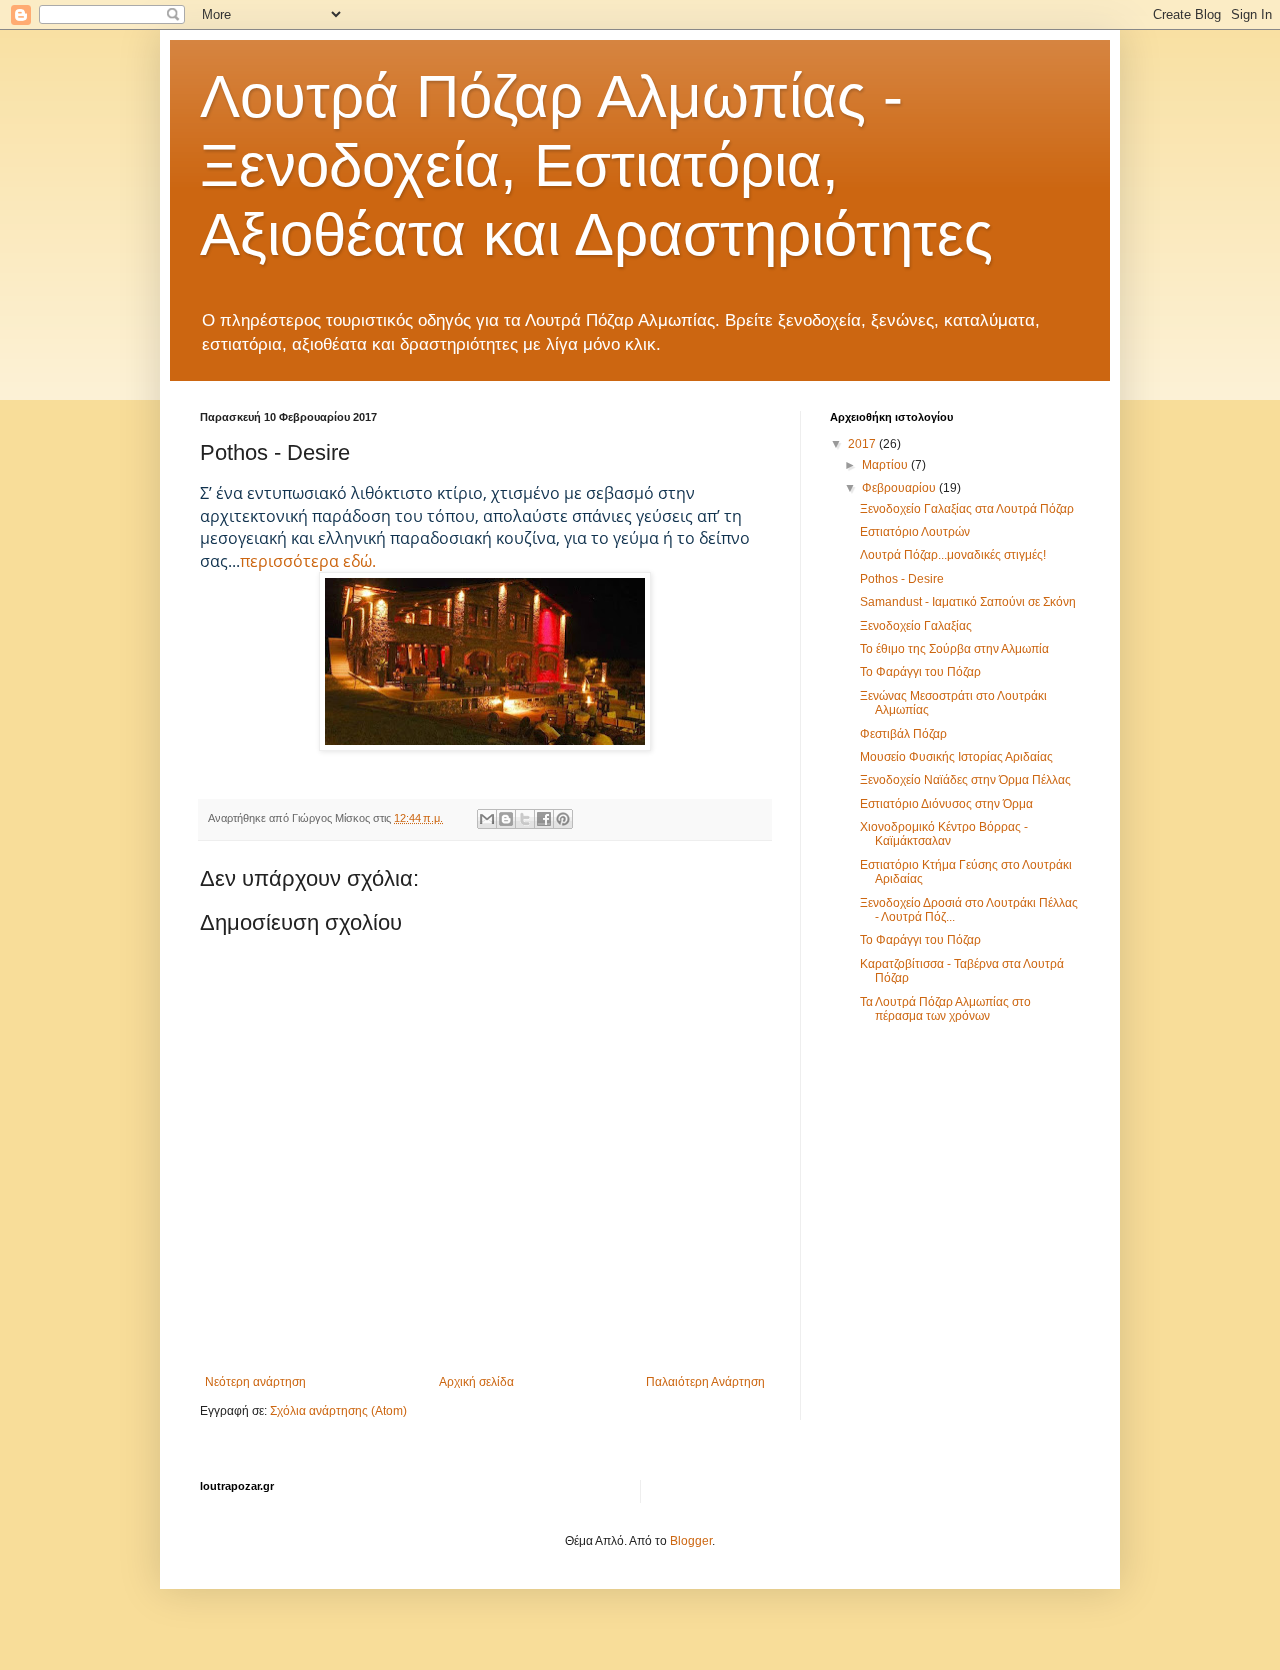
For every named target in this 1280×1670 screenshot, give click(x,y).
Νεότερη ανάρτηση (255, 1382)
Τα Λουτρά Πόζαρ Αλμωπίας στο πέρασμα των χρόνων (945, 1009)
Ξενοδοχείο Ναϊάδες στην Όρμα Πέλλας (965, 780)
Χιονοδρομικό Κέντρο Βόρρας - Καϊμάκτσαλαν (944, 834)
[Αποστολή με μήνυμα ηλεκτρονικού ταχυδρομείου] (487, 819)
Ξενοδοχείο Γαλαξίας (916, 626)
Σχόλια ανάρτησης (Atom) (338, 1411)
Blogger (691, 1541)
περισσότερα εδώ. (308, 561)
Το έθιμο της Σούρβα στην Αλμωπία (954, 649)
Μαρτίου (886, 465)
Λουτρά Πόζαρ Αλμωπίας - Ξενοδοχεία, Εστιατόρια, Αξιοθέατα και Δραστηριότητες (596, 165)
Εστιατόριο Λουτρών (915, 532)
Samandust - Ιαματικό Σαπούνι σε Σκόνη (968, 602)
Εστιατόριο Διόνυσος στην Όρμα (946, 804)
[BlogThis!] (506, 819)
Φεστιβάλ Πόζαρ (903, 734)
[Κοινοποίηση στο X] (525, 819)
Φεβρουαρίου (900, 488)
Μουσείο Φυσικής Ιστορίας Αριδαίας (956, 757)
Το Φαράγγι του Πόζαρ (920, 672)
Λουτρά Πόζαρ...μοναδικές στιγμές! (953, 555)
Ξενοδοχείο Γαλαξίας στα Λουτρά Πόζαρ (967, 509)
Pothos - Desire (902, 579)
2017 (863, 444)
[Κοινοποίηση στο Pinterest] (563, 819)
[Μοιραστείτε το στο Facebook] (544, 819)
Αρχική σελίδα (476, 1382)
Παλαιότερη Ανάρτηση (705, 1382)
